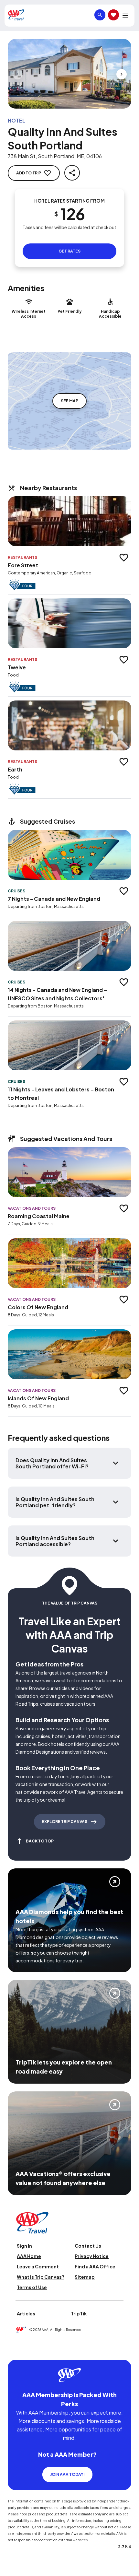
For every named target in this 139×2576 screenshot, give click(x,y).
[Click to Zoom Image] (69, 74)
